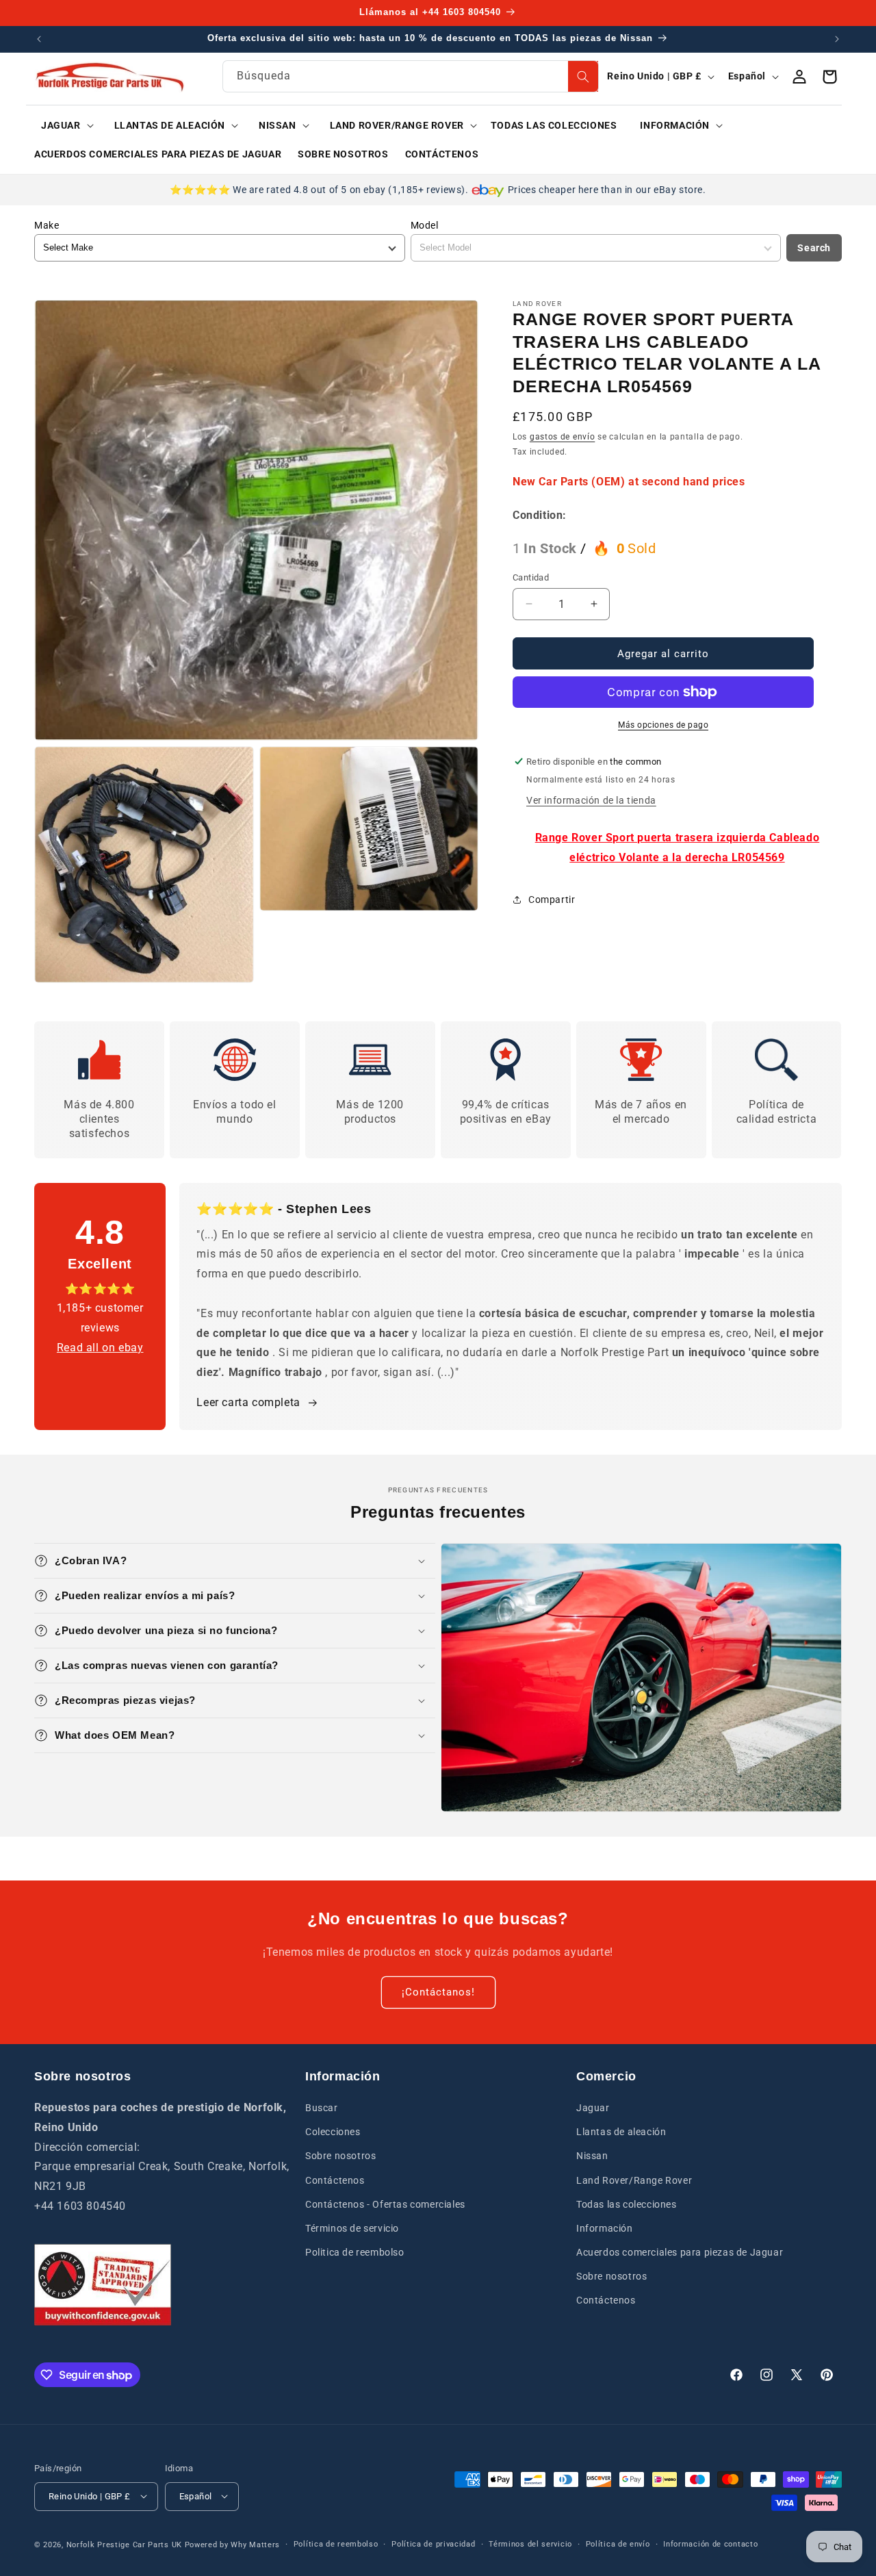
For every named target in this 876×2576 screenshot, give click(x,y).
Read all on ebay (100, 1348)
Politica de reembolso (355, 2252)
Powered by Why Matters (232, 2544)
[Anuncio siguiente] (837, 39)
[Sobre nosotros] (103, 2285)
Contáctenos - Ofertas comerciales (385, 2204)
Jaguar (593, 2108)
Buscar (322, 2108)
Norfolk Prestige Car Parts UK (124, 2544)
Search (814, 248)
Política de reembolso (336, 2543)
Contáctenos (335, 2180)
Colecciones (333, 2132)
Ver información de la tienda (591, 800)
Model (425, 225)
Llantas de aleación (621, 2132)
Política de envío (618, 2543)
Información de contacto (710, 2543)
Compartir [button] (552, 899)
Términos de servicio (352, 2228)
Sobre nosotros (340, 2156)
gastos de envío (563, 437)
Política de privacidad (433, 2543)
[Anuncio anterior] (39, 39)
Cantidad (531, 577)
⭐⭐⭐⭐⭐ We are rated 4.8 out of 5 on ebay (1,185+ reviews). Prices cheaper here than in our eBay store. (438, 190)
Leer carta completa (248, 1402)
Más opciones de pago (663, 725)
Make (47, 225)
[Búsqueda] (583, 76)
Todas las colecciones (627, 2204)
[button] (63, 125)
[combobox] (411, 76)
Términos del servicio (530, 2543)
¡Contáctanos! (438, 1992)
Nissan (592, 2156)
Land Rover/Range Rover (634, 2180)
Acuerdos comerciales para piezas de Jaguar (680, 2252)
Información (605, 2228)
